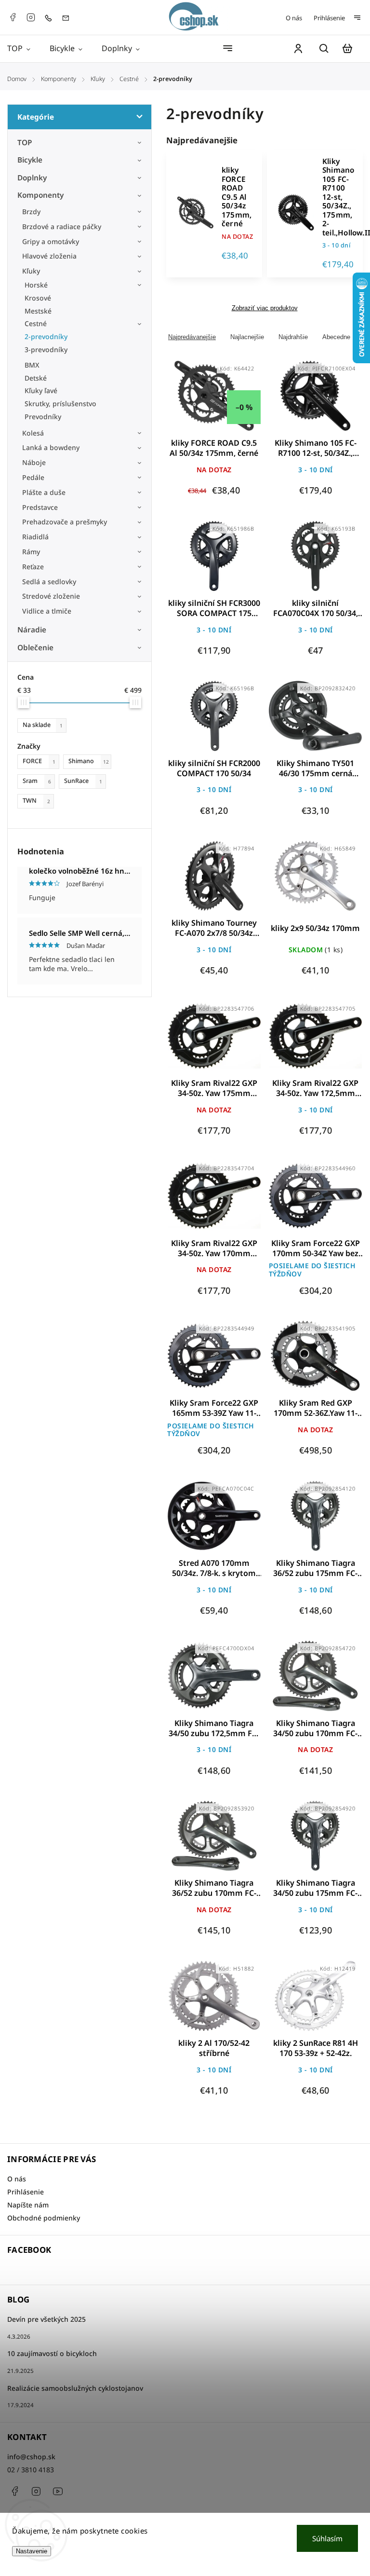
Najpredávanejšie (192, 337)
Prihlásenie (329, 18)
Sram (37, 781)
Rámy (31, 552)
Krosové (38, 298)
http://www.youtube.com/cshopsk (58, 2491)
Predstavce (40, 507)
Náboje (34, 462)
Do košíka (292, 402)
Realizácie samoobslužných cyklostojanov (75, 2388)
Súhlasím (327, 2538)
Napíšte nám (28, 2205)
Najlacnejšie (247, 337)
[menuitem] (24, 48)
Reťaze (33, 567)
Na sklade (43, 725)
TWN (36, 801)
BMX (32, 365)
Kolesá (33, 433)
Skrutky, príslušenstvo (60, 404)
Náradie (32, 630)
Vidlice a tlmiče (47, 611)
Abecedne (336, 337)
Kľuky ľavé (41, 391)
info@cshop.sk (31, 2457)
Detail (214, 402)
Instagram (31, 17)
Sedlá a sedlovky (49, 582)
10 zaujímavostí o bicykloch (52, 2353)
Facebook (13, 17)
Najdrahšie (293, 337)
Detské (36, 378)
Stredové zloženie (51, 596)
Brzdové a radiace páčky (62, 226)
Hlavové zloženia (49, 256)
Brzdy (31, 212)
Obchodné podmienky (44, 2218)
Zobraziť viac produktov (265, 308)
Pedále (33, 477)
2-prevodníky (46, 336)
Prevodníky (43, 417)
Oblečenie (35, 648)
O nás (294, 18)
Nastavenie (32, 2551)
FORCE (39, 761)
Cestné (36, 323)
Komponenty (40, 195)
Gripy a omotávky (51, 241)
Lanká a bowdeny (51, 447)
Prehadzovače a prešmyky (65, 522)
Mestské (38, 311)
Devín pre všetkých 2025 (46, 2319)
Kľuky (31, 271)
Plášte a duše (44, 492)
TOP (25, 143)
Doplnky (32, 178)
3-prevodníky (46, 349)
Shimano (89, 761)
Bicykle (30, 160)
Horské (36, 285)
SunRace (83, 781)
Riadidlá (35, 537)
